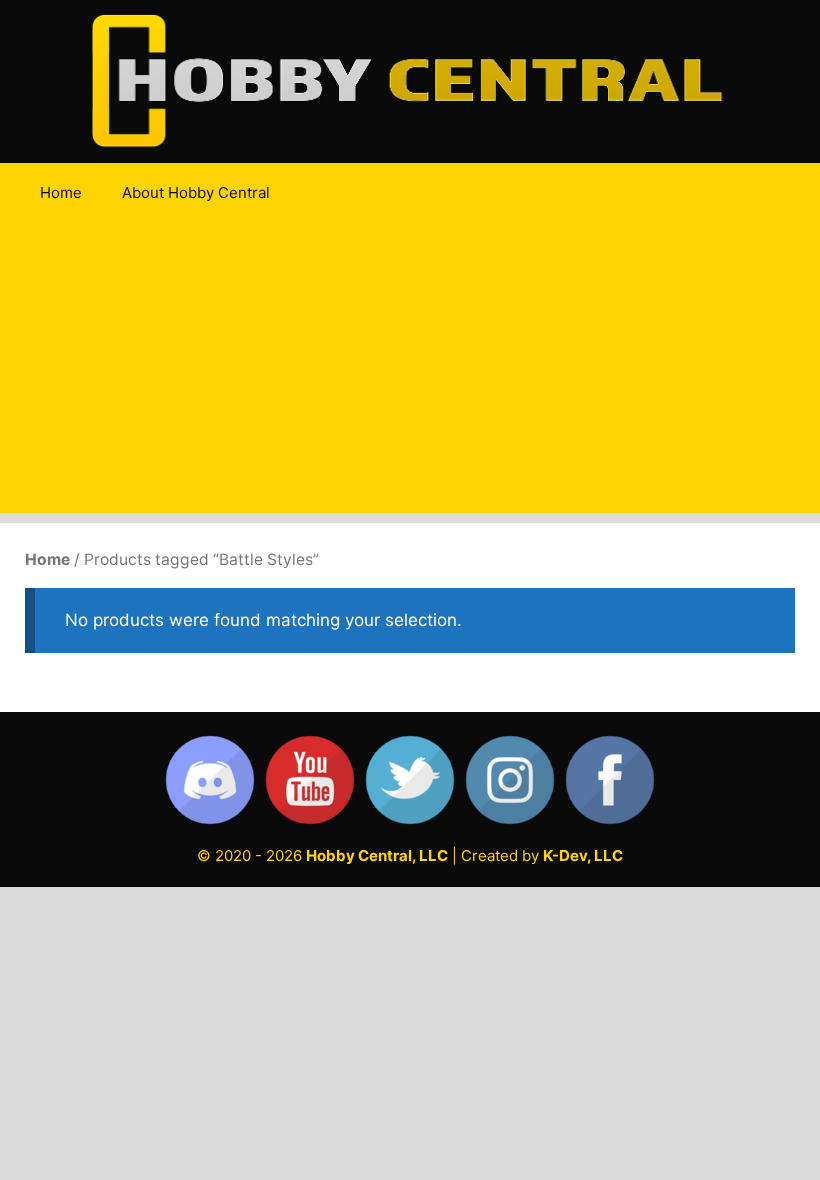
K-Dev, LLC (583, 855)
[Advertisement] (410, 373)
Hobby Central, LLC (377, 855)
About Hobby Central (196, 192)
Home (61, 192)
